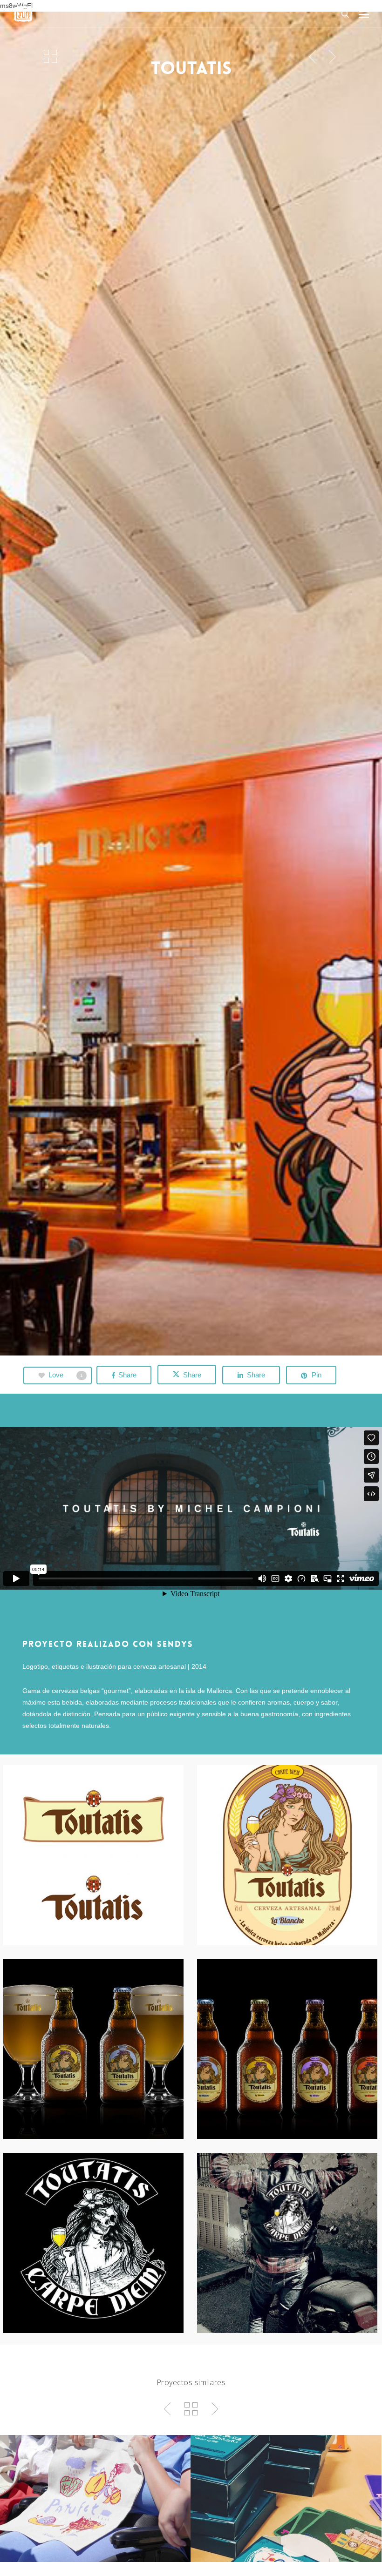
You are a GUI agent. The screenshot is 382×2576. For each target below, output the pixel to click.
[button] (364, 14)
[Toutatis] (93, 1855)
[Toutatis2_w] (287, 2049)
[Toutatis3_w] (93, 2049)
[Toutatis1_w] (287, 1855)
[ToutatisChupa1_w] (287, 2243)
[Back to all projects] (50, 56)
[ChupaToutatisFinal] (93, 2243)
